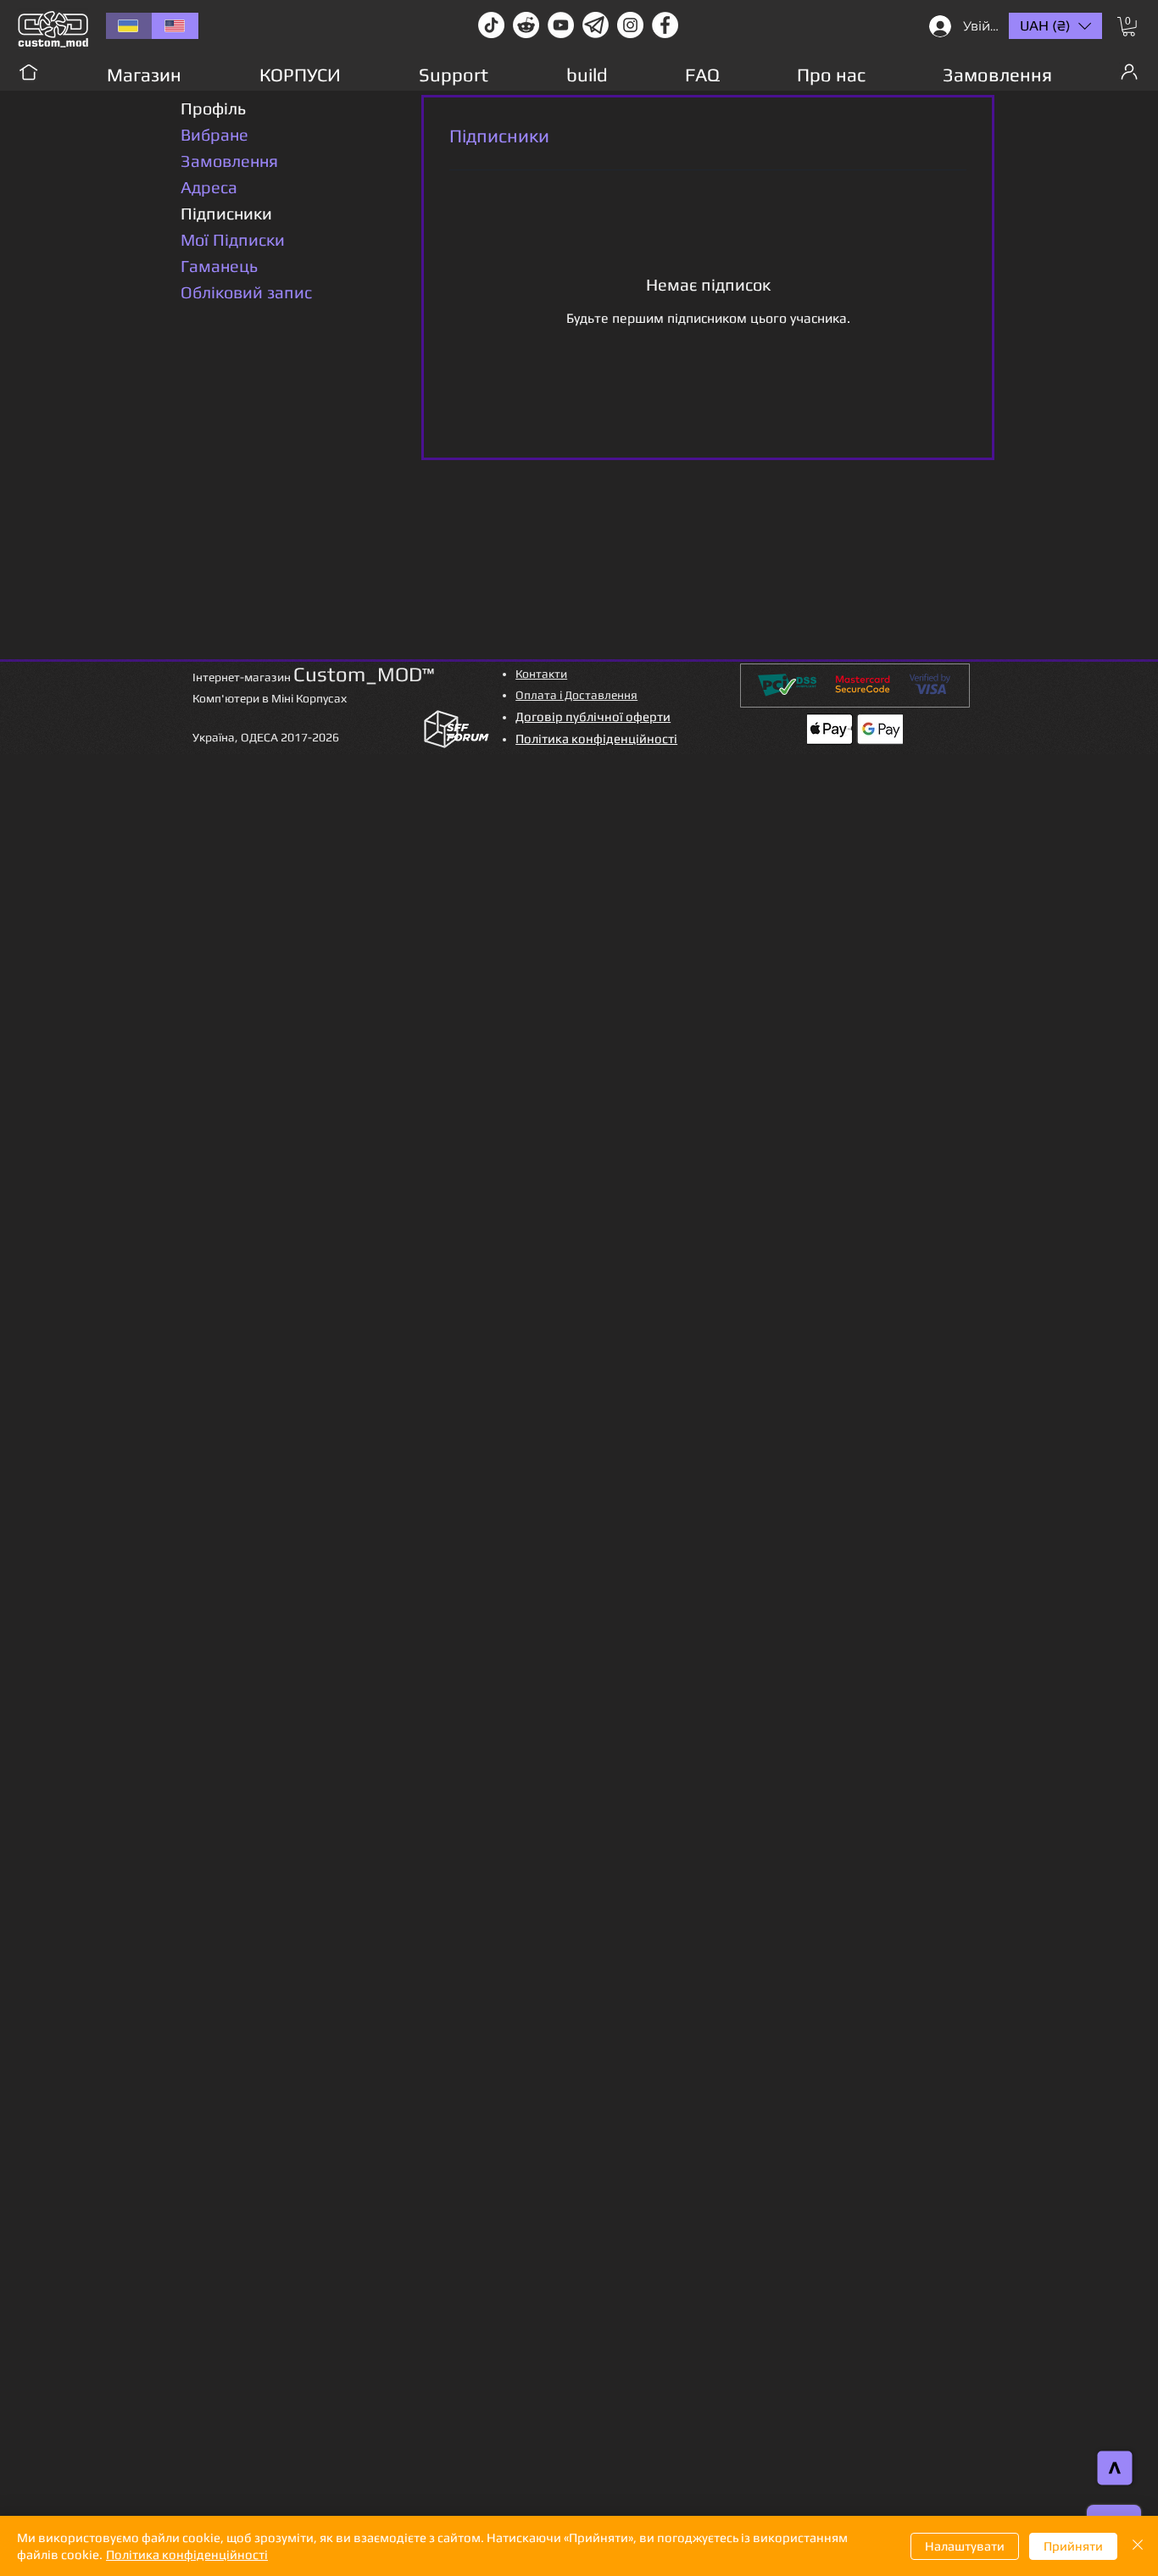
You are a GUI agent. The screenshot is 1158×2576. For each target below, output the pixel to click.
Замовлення (229, 161)
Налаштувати (965, 2546)
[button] (1129, 27)
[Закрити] (1138, 2546)
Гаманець (219, 266)
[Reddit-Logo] (526, 25)
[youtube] (561, 25)
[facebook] (665, 25)
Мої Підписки (233, 239)
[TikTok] (491, 25)
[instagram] (630, 25)
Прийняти (1073, 2546)
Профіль (213, 108)
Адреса (209, 187)
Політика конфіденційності (187, 2554)
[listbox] (1055, 26)
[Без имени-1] (596, 25)
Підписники (226, 213)
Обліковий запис (246, 292)
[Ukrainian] (129, 26)
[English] (175, 26)
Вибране (214, 134)
